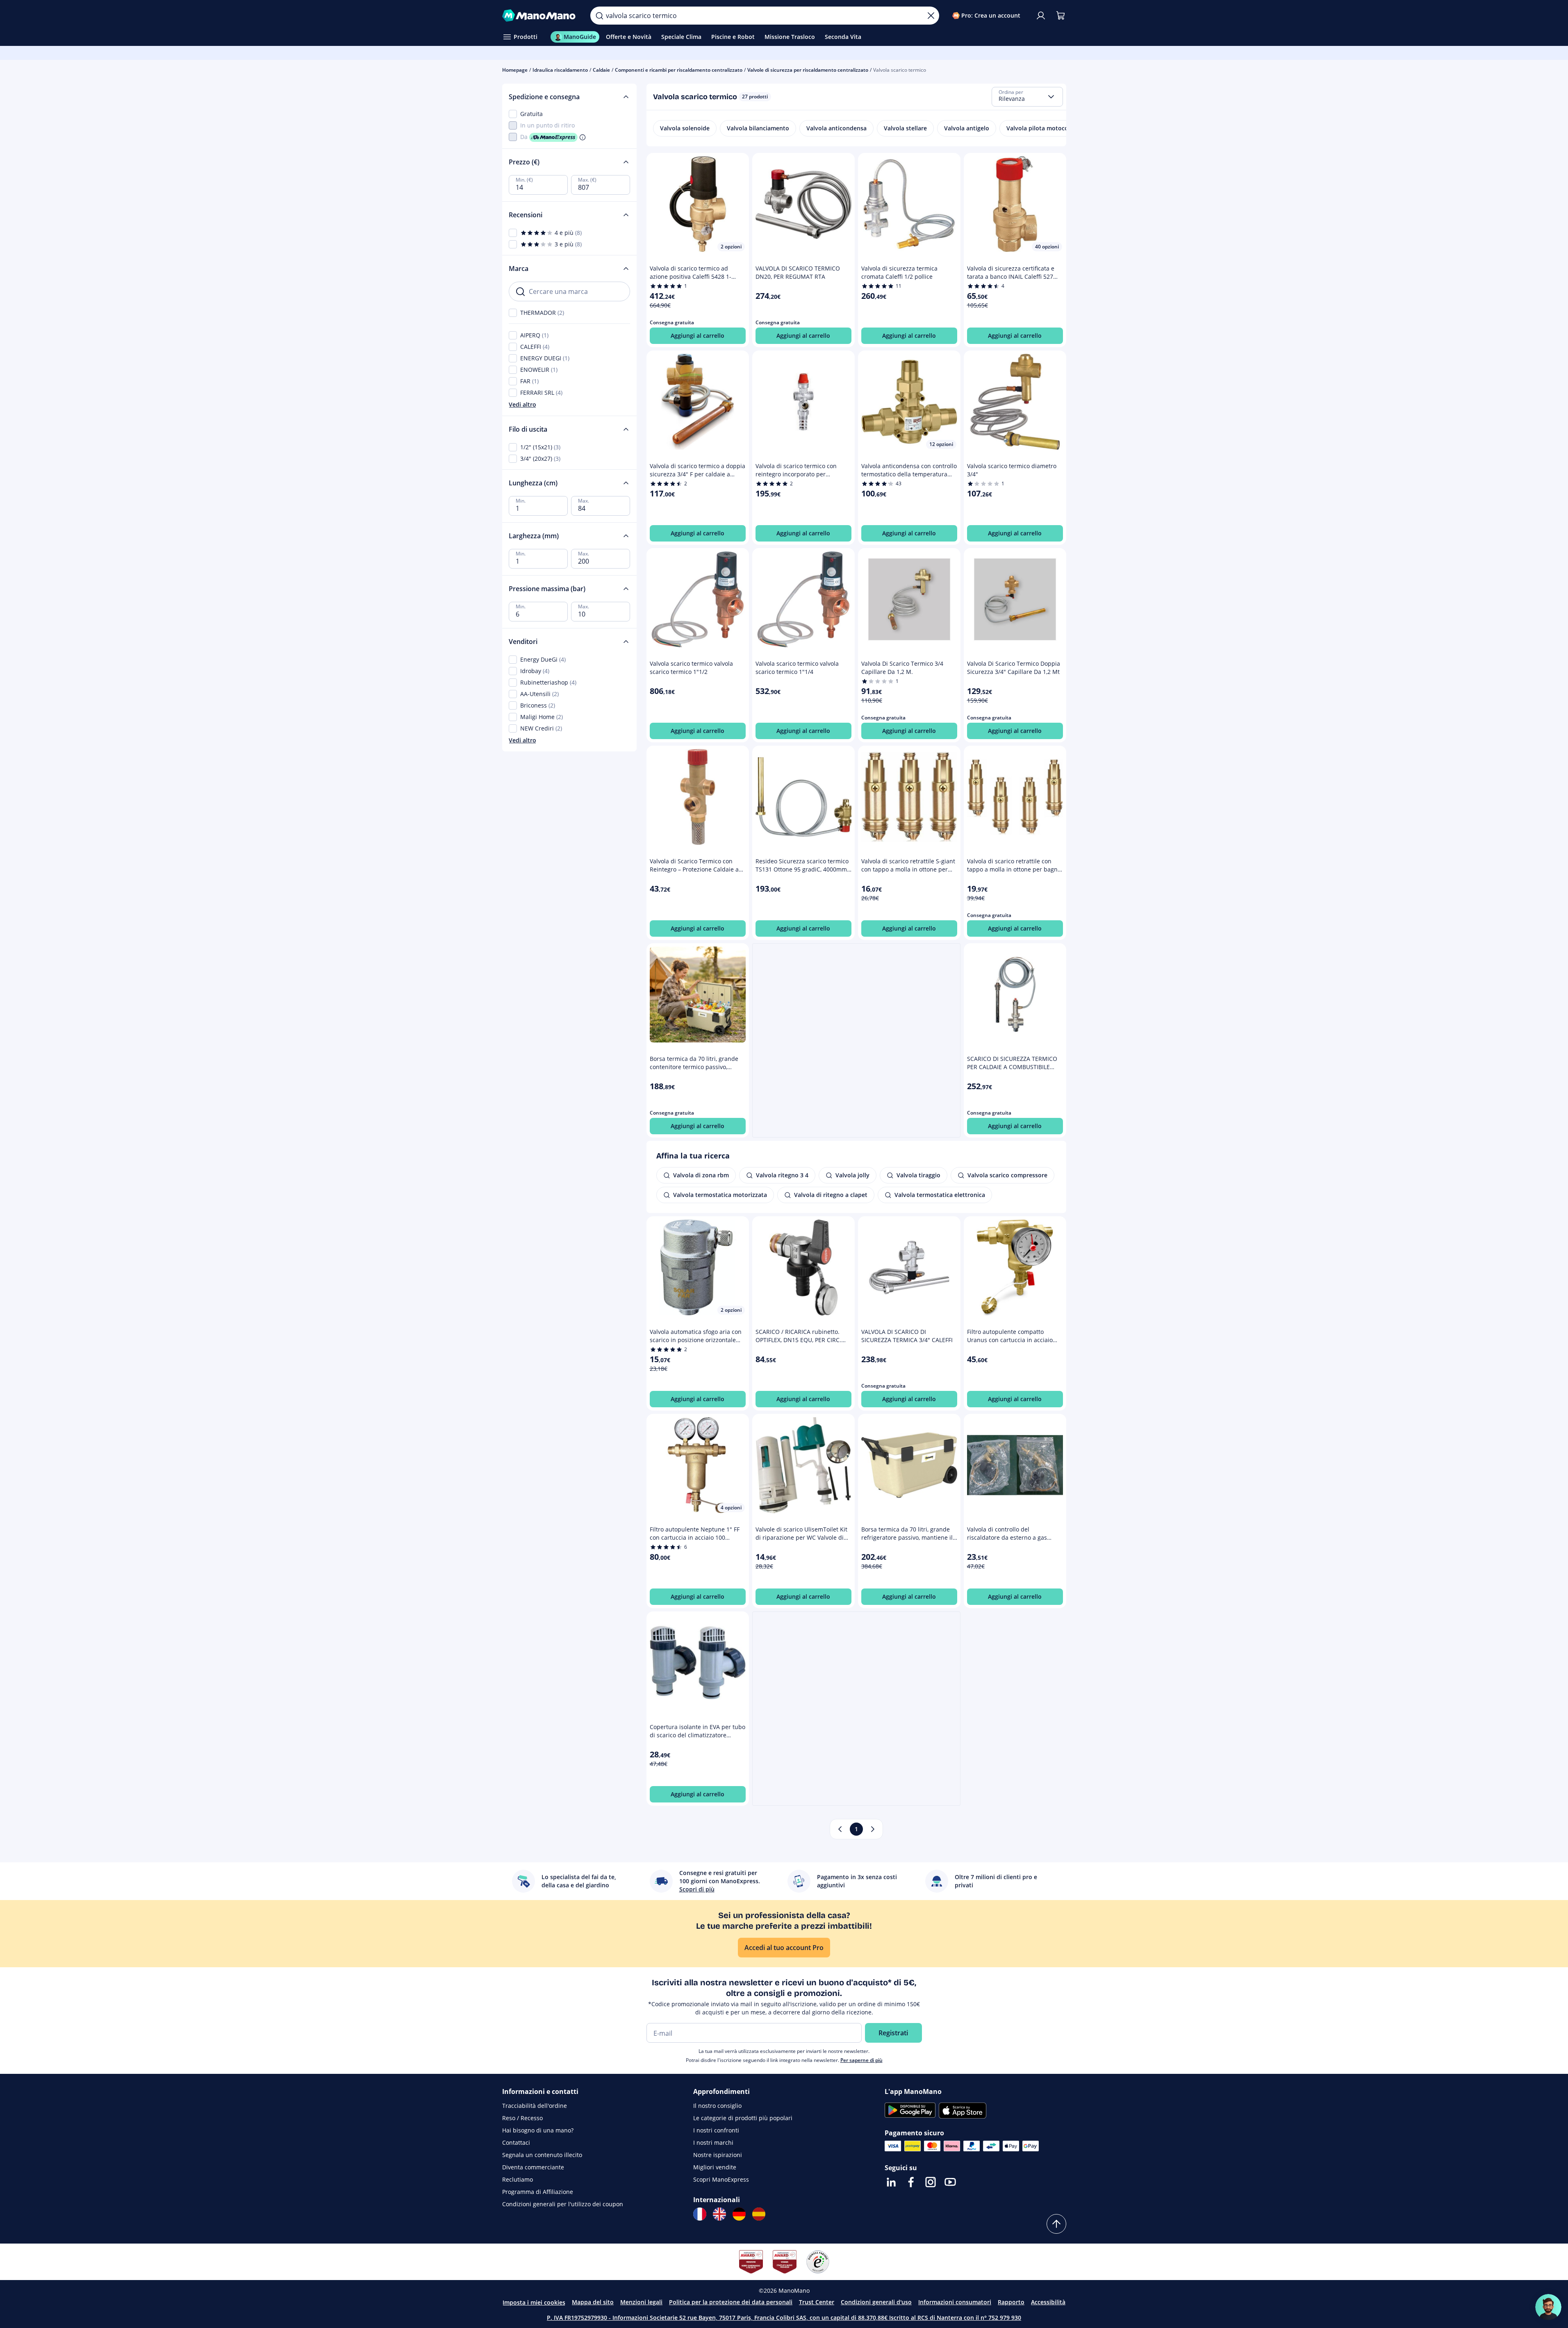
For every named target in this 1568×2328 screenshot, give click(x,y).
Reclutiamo (518, 2179)
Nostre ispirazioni (718, 2155)
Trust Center (817, 2302)
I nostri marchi (713, 2143)
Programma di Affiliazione (538, 2192)
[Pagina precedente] (840, 1829)
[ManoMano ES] (759, 2214)
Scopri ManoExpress (721, 2179)
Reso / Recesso (522, 2118)
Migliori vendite (715, 2167)
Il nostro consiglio (717, 2106)
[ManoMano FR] (700, 2214)
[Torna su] (1056, 2224)
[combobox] (1027, 97)
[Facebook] (911, 2182)
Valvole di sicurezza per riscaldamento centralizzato (808, 70)
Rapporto (1011, 2302)
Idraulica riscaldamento (560, 70)
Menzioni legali (641, 2302)
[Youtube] (950, 2182)
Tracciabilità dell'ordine (535, 2106)
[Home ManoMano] (540, 16)
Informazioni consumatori (955, 2302)
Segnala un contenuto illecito (542, 2155)
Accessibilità (1048, 2302)
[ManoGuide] (1548, 2307)
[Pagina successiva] (873, 1829)
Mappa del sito (593, 2302)
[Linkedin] (891, 2182)
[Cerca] (599, 16)
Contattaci (516, 2143)
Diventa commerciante (533, 2167)
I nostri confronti (716, 2130)
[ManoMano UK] (719, 2214)
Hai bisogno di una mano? (538, 2130)
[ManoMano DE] (739, 2214)
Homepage (515, 70)
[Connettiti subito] (1041, 16)
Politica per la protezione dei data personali (731, 2302)
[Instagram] (931, 2182)
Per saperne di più (861, 2060)
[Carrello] (1061, 16)
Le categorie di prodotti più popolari (743, 2118)
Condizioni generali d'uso (876, 2302)
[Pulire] (931, 16)
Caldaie (601, 70)
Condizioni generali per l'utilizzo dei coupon (563, 2204)
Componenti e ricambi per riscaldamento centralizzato (679, 70)
